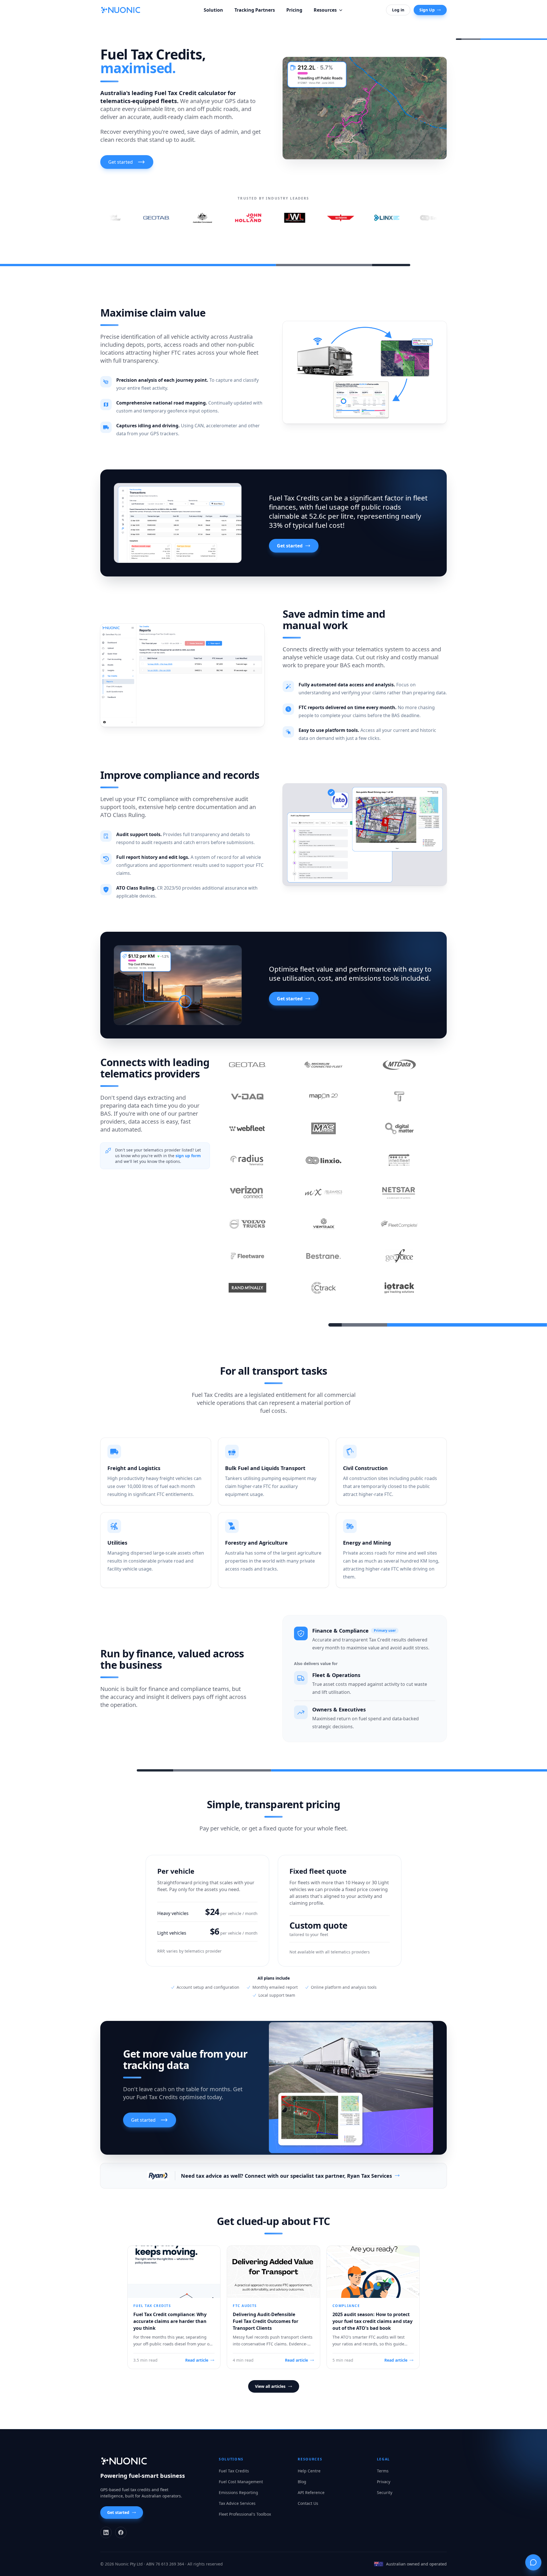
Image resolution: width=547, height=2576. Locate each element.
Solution (213, 10)
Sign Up (427, 10)
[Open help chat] (533, 2562)
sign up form (188, 1156)
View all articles (270, 2386)
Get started (290, 546)
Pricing (294, 10)
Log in (398, 10)
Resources (325, 10)
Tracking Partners (255, 10)
